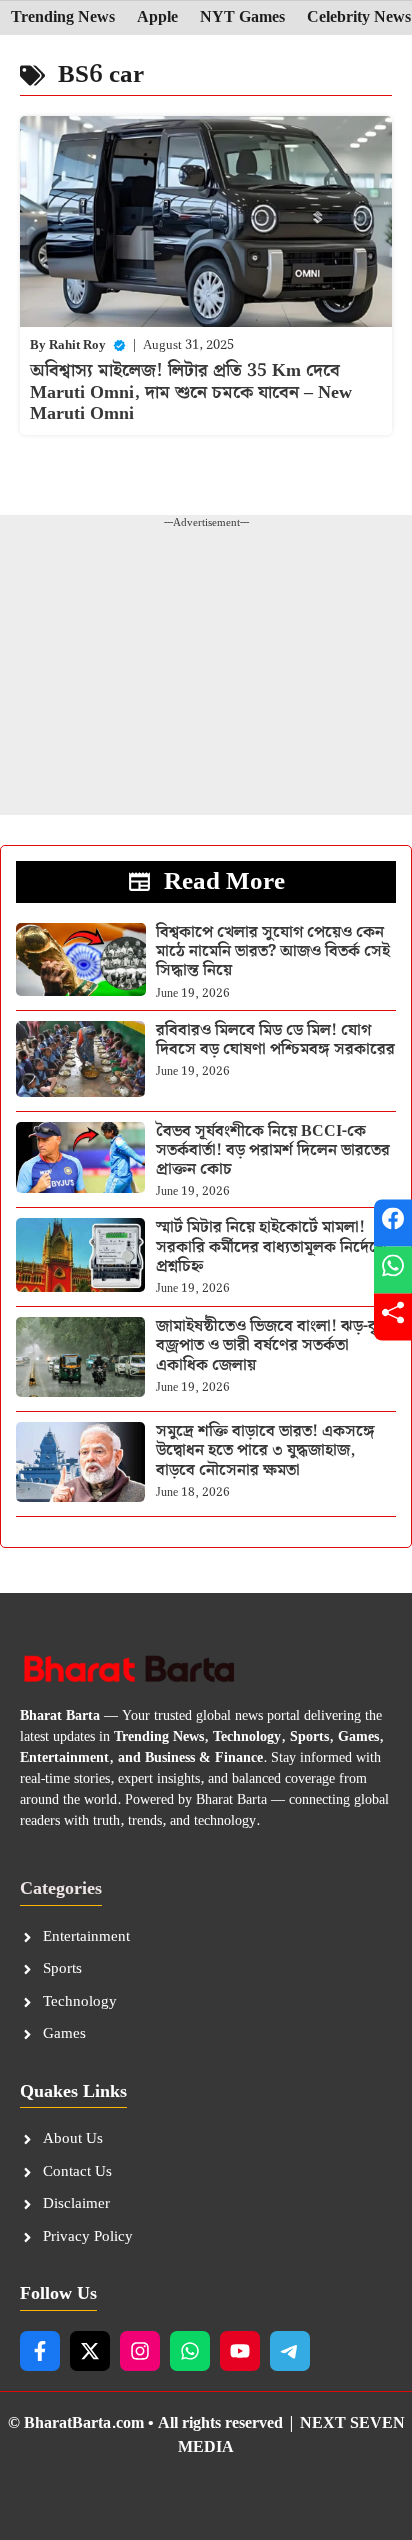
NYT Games (242, 18)
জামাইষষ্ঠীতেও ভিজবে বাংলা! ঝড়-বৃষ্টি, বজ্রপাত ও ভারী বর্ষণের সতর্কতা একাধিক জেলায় (275, 1345)
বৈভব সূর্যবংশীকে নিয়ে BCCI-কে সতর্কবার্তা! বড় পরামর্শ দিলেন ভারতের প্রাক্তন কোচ (273, 1150)
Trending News (63, 18)
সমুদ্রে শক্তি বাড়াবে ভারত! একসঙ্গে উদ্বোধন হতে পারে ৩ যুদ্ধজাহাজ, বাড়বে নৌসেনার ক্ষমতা (265, 1450)
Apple (157, 18)
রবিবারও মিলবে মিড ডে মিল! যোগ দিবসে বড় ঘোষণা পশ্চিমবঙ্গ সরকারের (275, 1040)
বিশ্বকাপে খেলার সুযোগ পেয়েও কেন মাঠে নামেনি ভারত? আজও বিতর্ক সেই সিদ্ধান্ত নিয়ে (273, 951)
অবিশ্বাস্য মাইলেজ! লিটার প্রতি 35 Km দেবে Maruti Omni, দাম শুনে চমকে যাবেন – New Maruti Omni (191, 392)
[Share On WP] (393, 1270)
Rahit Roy (77, 345)
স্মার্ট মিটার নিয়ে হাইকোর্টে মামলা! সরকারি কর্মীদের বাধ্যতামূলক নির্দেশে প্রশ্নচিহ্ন (271, 1246)
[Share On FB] (393, 1223)
